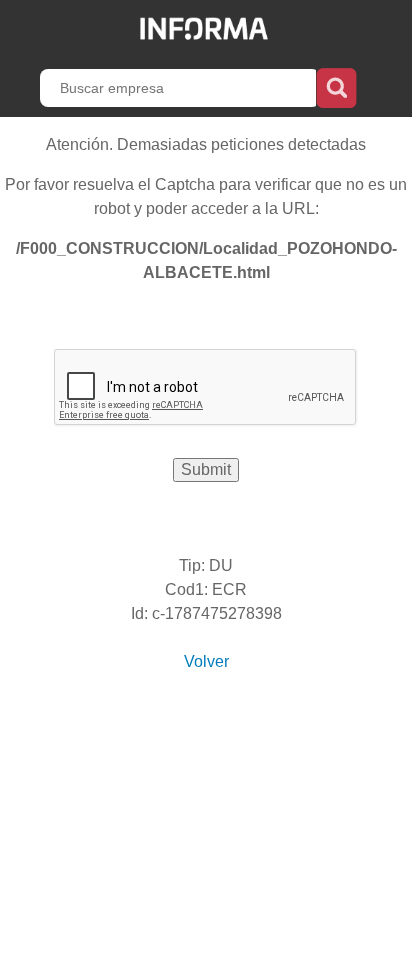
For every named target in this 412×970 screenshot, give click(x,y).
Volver (206, 661)
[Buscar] (336, 86)
